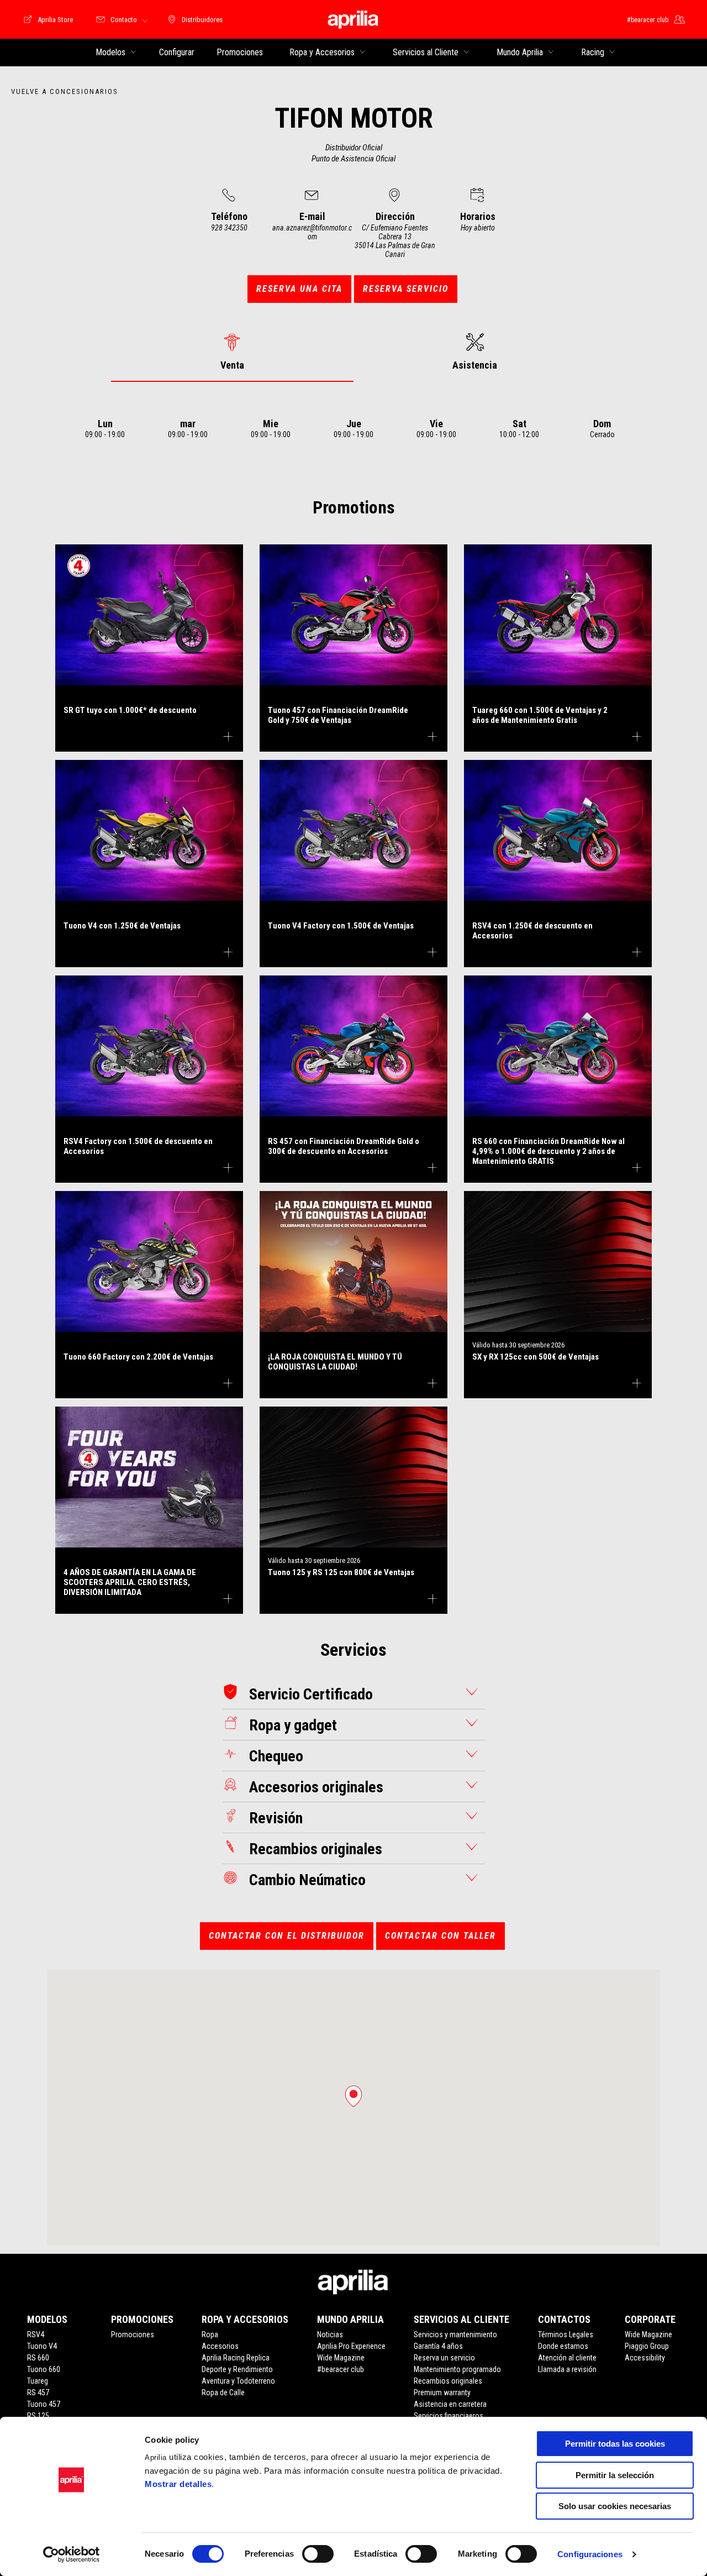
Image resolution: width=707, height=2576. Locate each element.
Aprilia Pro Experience (351, 2346)
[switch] (318, 2554)
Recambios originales (448, 2381)
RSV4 (36, 2334)
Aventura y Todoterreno (238, 2381)
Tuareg (38, 2381)
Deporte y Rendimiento (237, 2369)
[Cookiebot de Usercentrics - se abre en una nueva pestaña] (72, 2554)
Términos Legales (566, 2334)
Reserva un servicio (444, 2358)
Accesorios (220, 2346)
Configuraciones (590, 2554)
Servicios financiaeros (449, 2416)
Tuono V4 (42, 2346)
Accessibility (645, 2358)
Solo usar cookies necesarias (615, 2506)
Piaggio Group (647, 2346)
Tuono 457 (44, 2404)
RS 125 (38, 2416)
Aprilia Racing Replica (236, 2358)
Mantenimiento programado (457, 2369)
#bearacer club (341, 2369)
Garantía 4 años (438, 2346)
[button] (353, 2096)
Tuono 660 (44, 2369)
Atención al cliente (567, 2358)
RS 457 (38, 2393)
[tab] (232, 352)
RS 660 (38, 2358)
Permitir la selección (615, 2475)
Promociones (133, 2334)
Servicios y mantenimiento (455, 2334)
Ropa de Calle (223, 2393)
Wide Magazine (341, 2358)
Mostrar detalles (178, 2484)
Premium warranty (442, 2393)
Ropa (210, 2334)
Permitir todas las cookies (615, 2444)
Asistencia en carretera (450, 2404)
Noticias (330, 2334)
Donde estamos (563, 2346)
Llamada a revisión (567, 2369)
